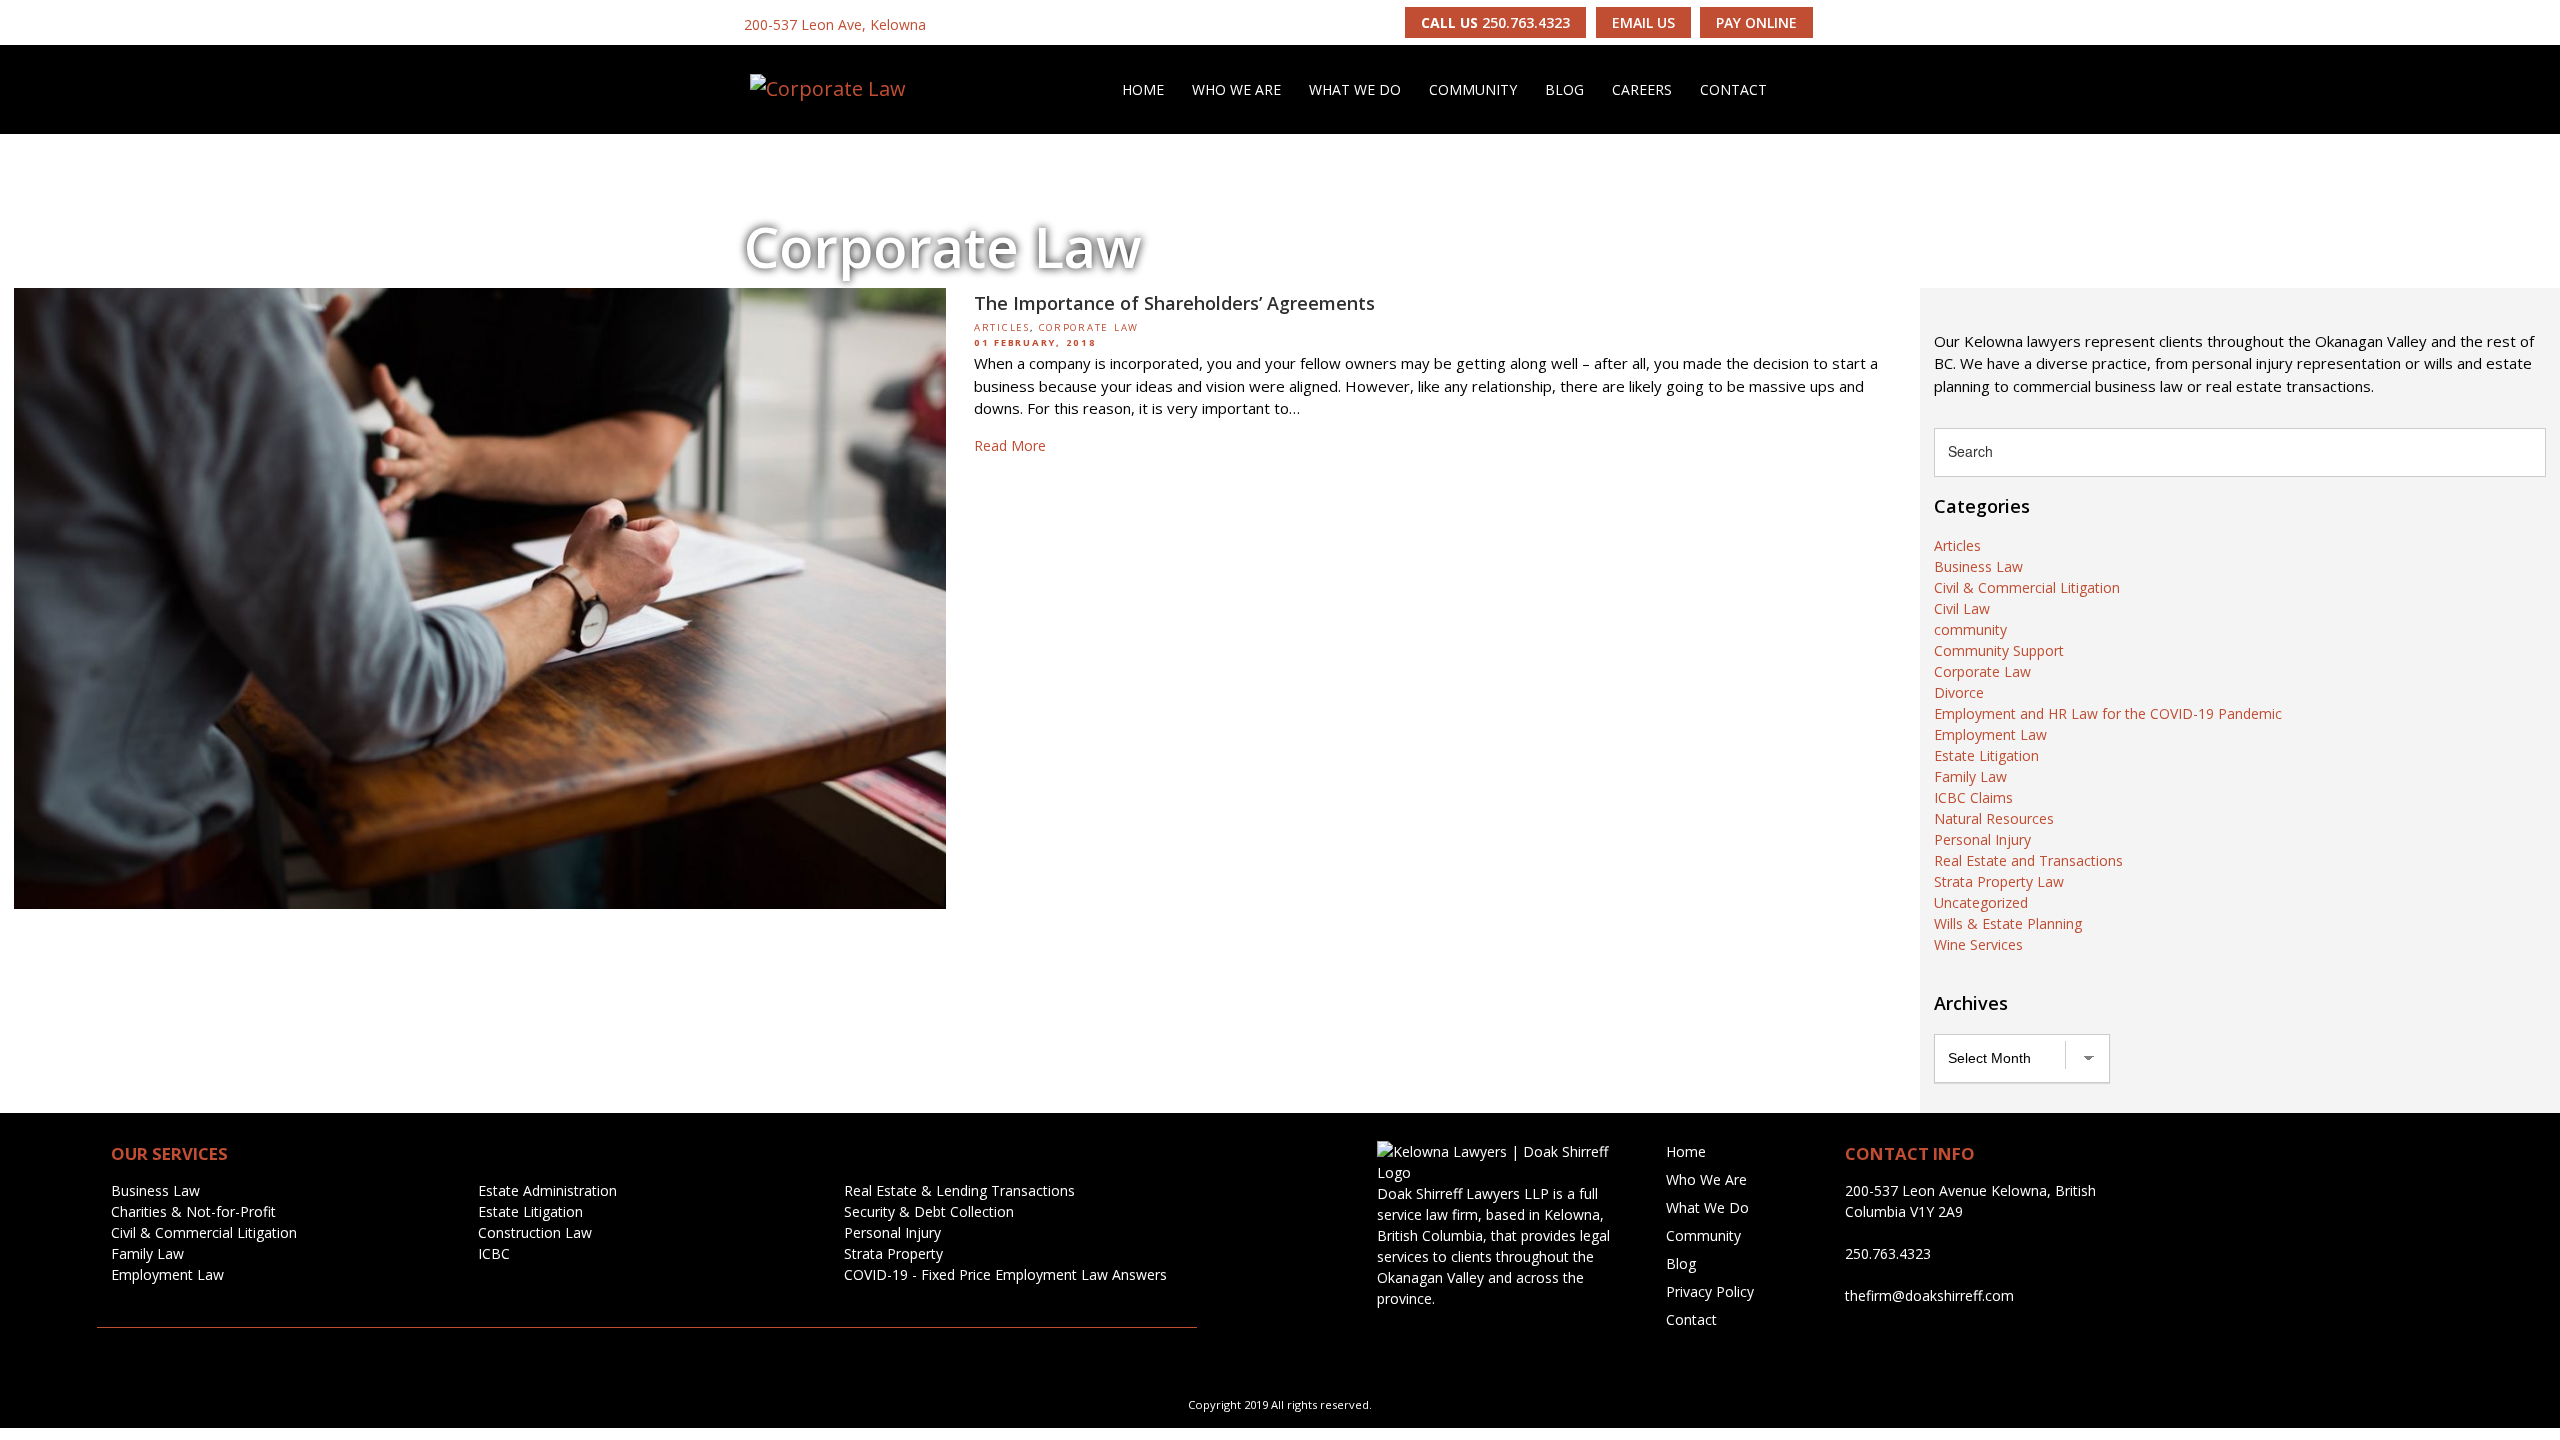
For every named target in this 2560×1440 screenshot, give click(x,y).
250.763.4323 (1495, 22)
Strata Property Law (1999, 881)
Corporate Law (1089, 327)
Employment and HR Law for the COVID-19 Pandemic (2108, 713)
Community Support (1999, 650)
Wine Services (1978, 944)
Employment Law (1990, 734)
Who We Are (1236, 89)
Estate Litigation (1986, 755)
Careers (1642, 89)
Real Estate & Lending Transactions (959, 1190)
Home (1143, 89)
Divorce (1959, 692)
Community (1473, 89)
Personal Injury (1982, 839)
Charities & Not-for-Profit (193, 1211)
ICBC (494, 1253)
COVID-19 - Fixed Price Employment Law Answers (1005, 1274)
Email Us (1643, 22)
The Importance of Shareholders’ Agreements (1174, 303)
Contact (1733, 89)
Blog (1564, 89)
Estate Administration (547, 1190)
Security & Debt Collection (929, 1211)
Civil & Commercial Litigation (2027, 587)
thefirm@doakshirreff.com (1929, 1295)
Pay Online (1756, 22)
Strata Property (893, 1253)
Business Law (1978, 566)
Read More (1010, 445)
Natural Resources (1994, 818)
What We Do (1355, 89)
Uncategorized (1981, 902)
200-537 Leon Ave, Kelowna (835, 24)
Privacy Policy (1710, 1291)
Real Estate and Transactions (2028, 860)
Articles (1002, 327)
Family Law (1970, 776)
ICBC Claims (1973, 797)
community (1970, 629)
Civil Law (1962, 608)
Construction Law (535, 1232)
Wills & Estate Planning (2008, 923)
